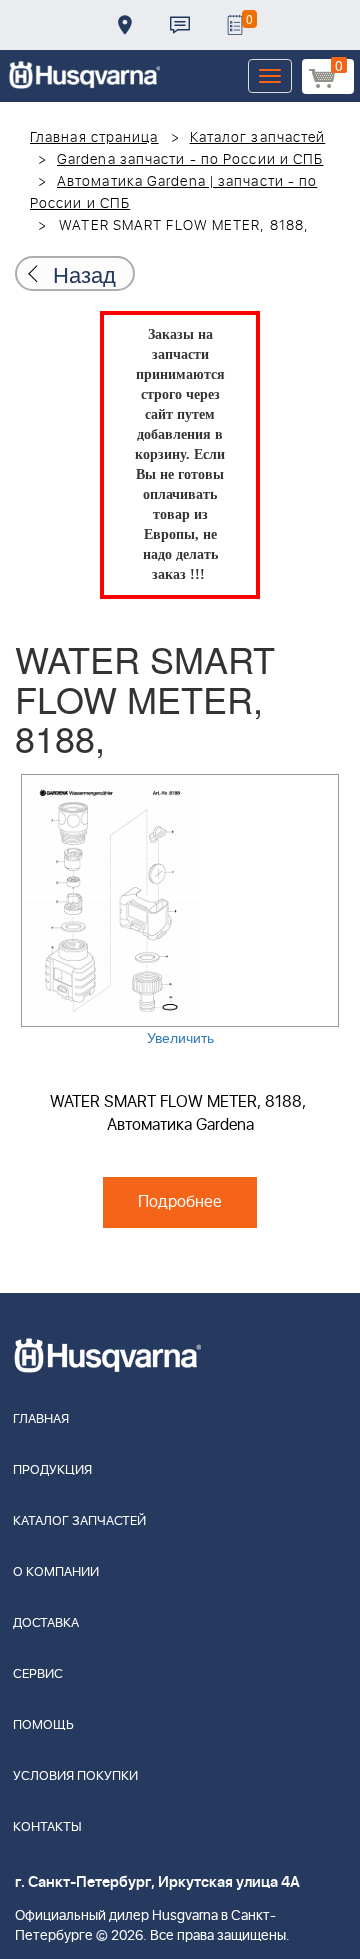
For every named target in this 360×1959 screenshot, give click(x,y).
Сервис (38, 1674)
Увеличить (180, 1037)
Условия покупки (75, 1776)
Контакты (180, 25)
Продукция (52, 1470)
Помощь (43, 1725)
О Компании (56, 1572)
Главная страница (94, 138)
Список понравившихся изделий (235, 25)
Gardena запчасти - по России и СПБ (190, 160)
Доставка (125, 25)
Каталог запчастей (258, 138)
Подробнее (180, 1202)
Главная (41, 1419)
